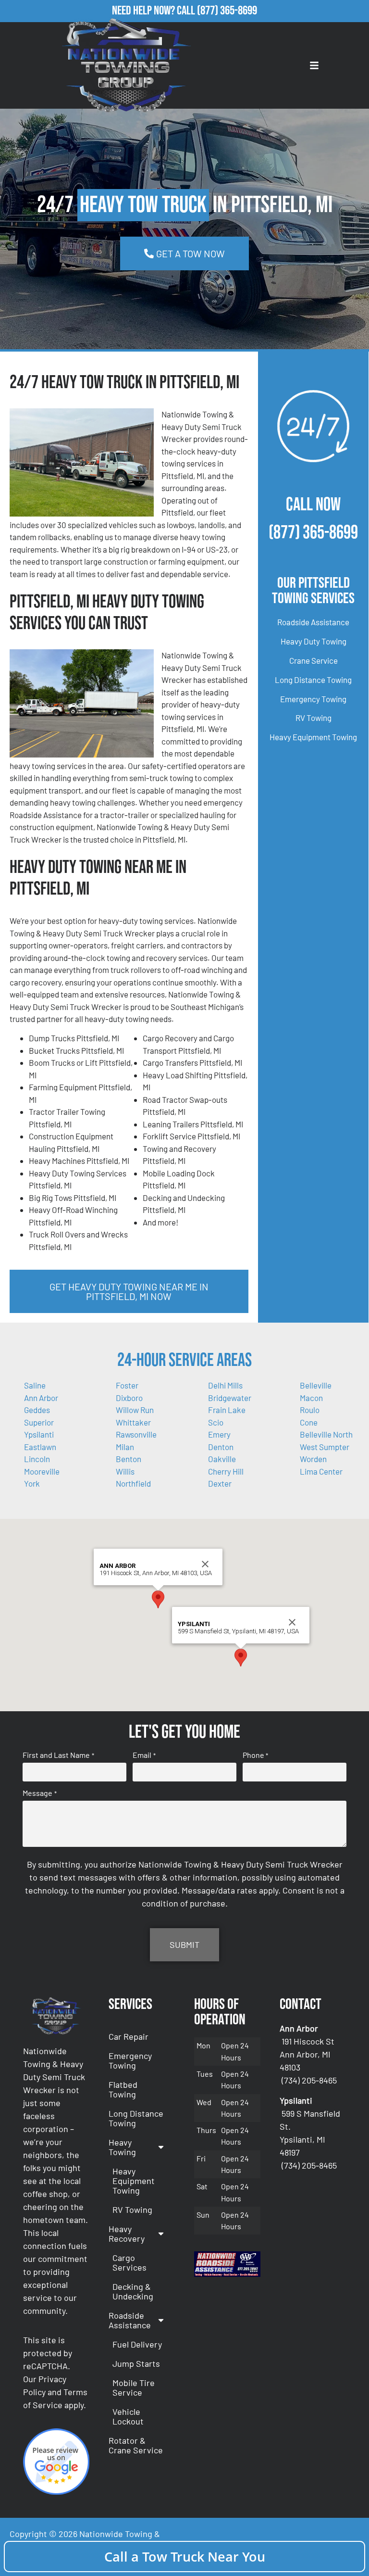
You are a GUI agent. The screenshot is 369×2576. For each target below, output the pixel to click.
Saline (35, 1385)
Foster (127, 1385)
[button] (158, 1599)
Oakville (222, 1459)
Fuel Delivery (137, 2344)
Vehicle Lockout (128, 2416)
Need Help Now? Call (154, 11)
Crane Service (314, 660)
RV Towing (314, 718)
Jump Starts (136, 2363)
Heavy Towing (122, 2147)
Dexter (220, 1483)
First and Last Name (58, 1755)
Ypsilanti (39, 1434)
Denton (221, 1447)
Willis (125, 1471)
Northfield (133, 1483)
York (32, 1483)
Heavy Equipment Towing (313, 737)
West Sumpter (325, 1447)
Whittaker (133, 1422)
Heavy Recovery (127, 2234)
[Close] (205, 1564)
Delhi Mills (225, 1385)
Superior (39, 1422)
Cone (309, 1422)
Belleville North (326, 1434)
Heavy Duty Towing (314, 641)
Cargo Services (129, 2262)
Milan (125, 1447)
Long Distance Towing (313, 680)
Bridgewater (230, 1398)
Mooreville (42, 1471)
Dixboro (129, 1398)
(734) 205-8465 (309, 2080)
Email (144, 1755)
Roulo (310, 1410)
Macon (311, 1398)
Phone (255, 1755)
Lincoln (37, 1459)
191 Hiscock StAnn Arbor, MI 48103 (307, 2054)
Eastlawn (40, 1447)
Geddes (37, 1410)
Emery (219, 1434)
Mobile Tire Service (134, 2387)
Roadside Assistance (313, 622)
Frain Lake (227, 1410)
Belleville (316, 1385)
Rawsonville (136, 1434)
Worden (313, 1459)
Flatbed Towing (123, 2089)
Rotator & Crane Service (136, 2445)
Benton (129, 1459)
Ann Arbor (41, 1398)
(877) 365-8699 (227, 11)
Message (39, 1793)
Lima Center (321, 1471)
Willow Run (135, 1410)
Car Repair (129, 2036)
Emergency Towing (313, 699)
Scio (216, 1422)
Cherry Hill (226, 1471)
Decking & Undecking (133, 2291)
